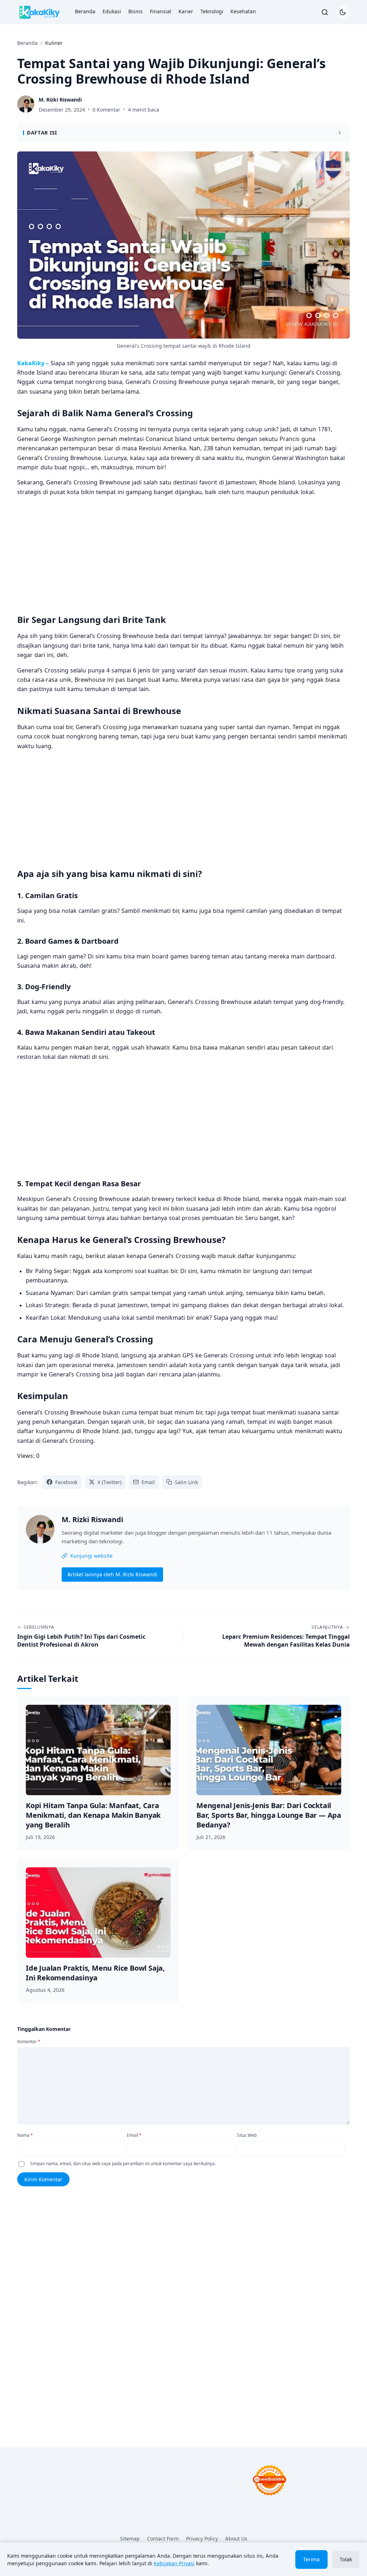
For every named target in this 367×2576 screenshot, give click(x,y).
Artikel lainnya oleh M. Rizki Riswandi (112, 1574)
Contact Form (163, 2539)
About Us (236, 2539)
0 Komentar (106, 110)
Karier (186, 11)
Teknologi (212, 11)
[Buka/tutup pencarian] (325, 12)
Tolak (346, 2559)
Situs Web (247, 2135)
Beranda (85, 11)
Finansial (161, 11)
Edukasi (112, 11)
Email (134, 2135)
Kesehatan (243, 11)
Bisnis (135, 11)
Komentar (29, 2042)
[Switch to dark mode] (343, 12)
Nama (25, 2135)
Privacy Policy (202, 2539)
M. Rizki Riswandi (92, 1520)
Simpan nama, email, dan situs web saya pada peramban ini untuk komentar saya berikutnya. (123, 2164)
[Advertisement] (183, 553)
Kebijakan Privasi (174, 2563)
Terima (311, 2559)
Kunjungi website (91, 1556)
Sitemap (130, 2539)
